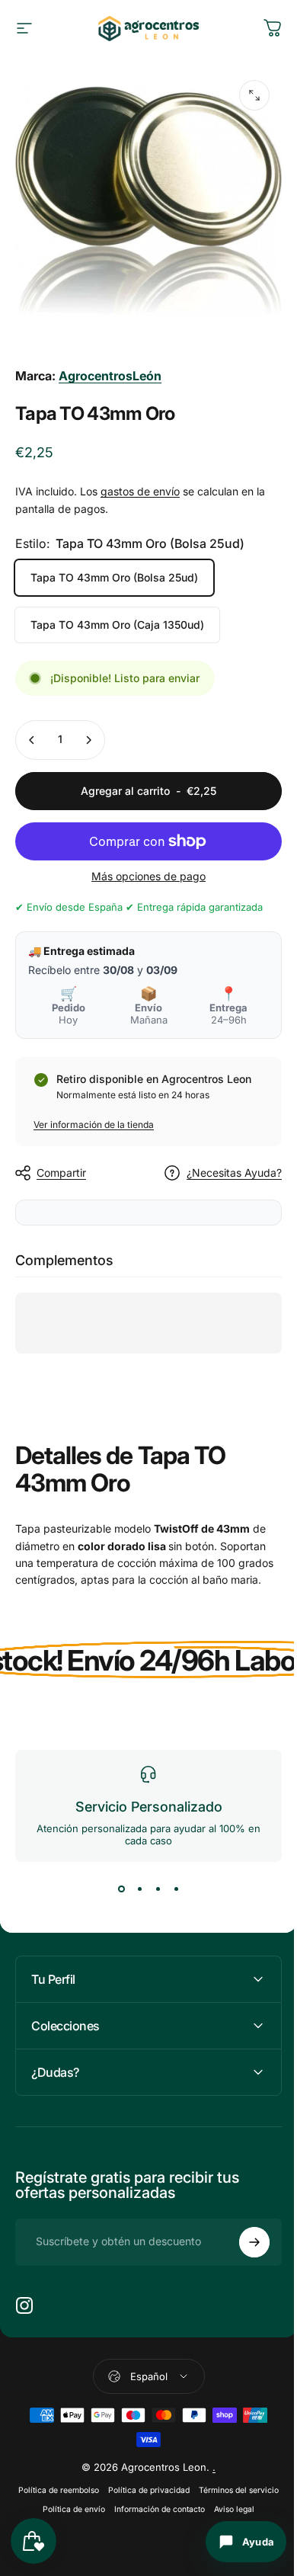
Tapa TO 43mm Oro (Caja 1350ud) (117, 625)
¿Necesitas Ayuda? (234, 1173)
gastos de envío (140, 491)
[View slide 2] (139, 1889)
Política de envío (138, 2515)
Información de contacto (224, 2515)
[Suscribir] (243, 2248)
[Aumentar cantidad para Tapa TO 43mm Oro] (88, 740)
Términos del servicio (57, 2515)
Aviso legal (143, 2534)
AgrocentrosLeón (110, 376)
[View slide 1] (121, 1889)
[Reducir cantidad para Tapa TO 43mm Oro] (32, 740)
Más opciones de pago (148, 876)
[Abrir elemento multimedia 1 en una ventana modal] (254, 95)
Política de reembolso (97, 2496)
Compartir (61, 1173)
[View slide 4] (176, 1889)
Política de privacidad (188, 2496)
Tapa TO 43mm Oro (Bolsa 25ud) (114, 577)
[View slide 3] (158, 1889)
